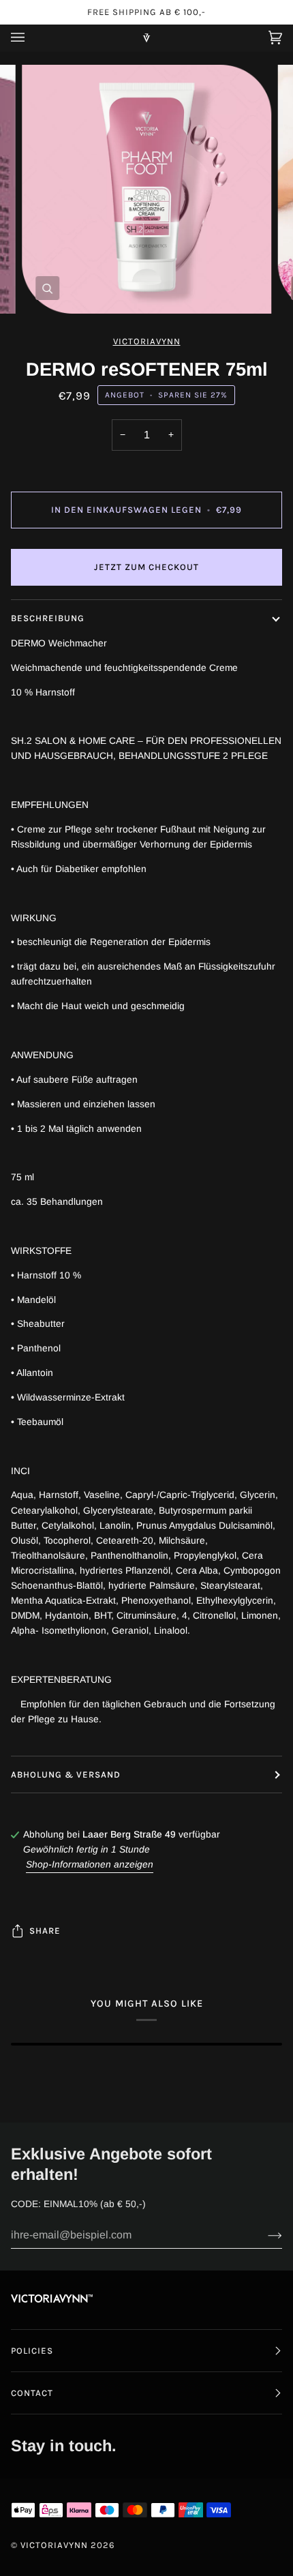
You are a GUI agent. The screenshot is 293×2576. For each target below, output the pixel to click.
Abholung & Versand (66, 1774)
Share (45, 1931)
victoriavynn (147, 341)
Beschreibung (48, 618)
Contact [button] (32, 2393)
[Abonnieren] (264, 2235)
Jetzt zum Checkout (146, 567)
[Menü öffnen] (31, 38)
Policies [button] (32, 2351)
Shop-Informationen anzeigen (90, 1864)
